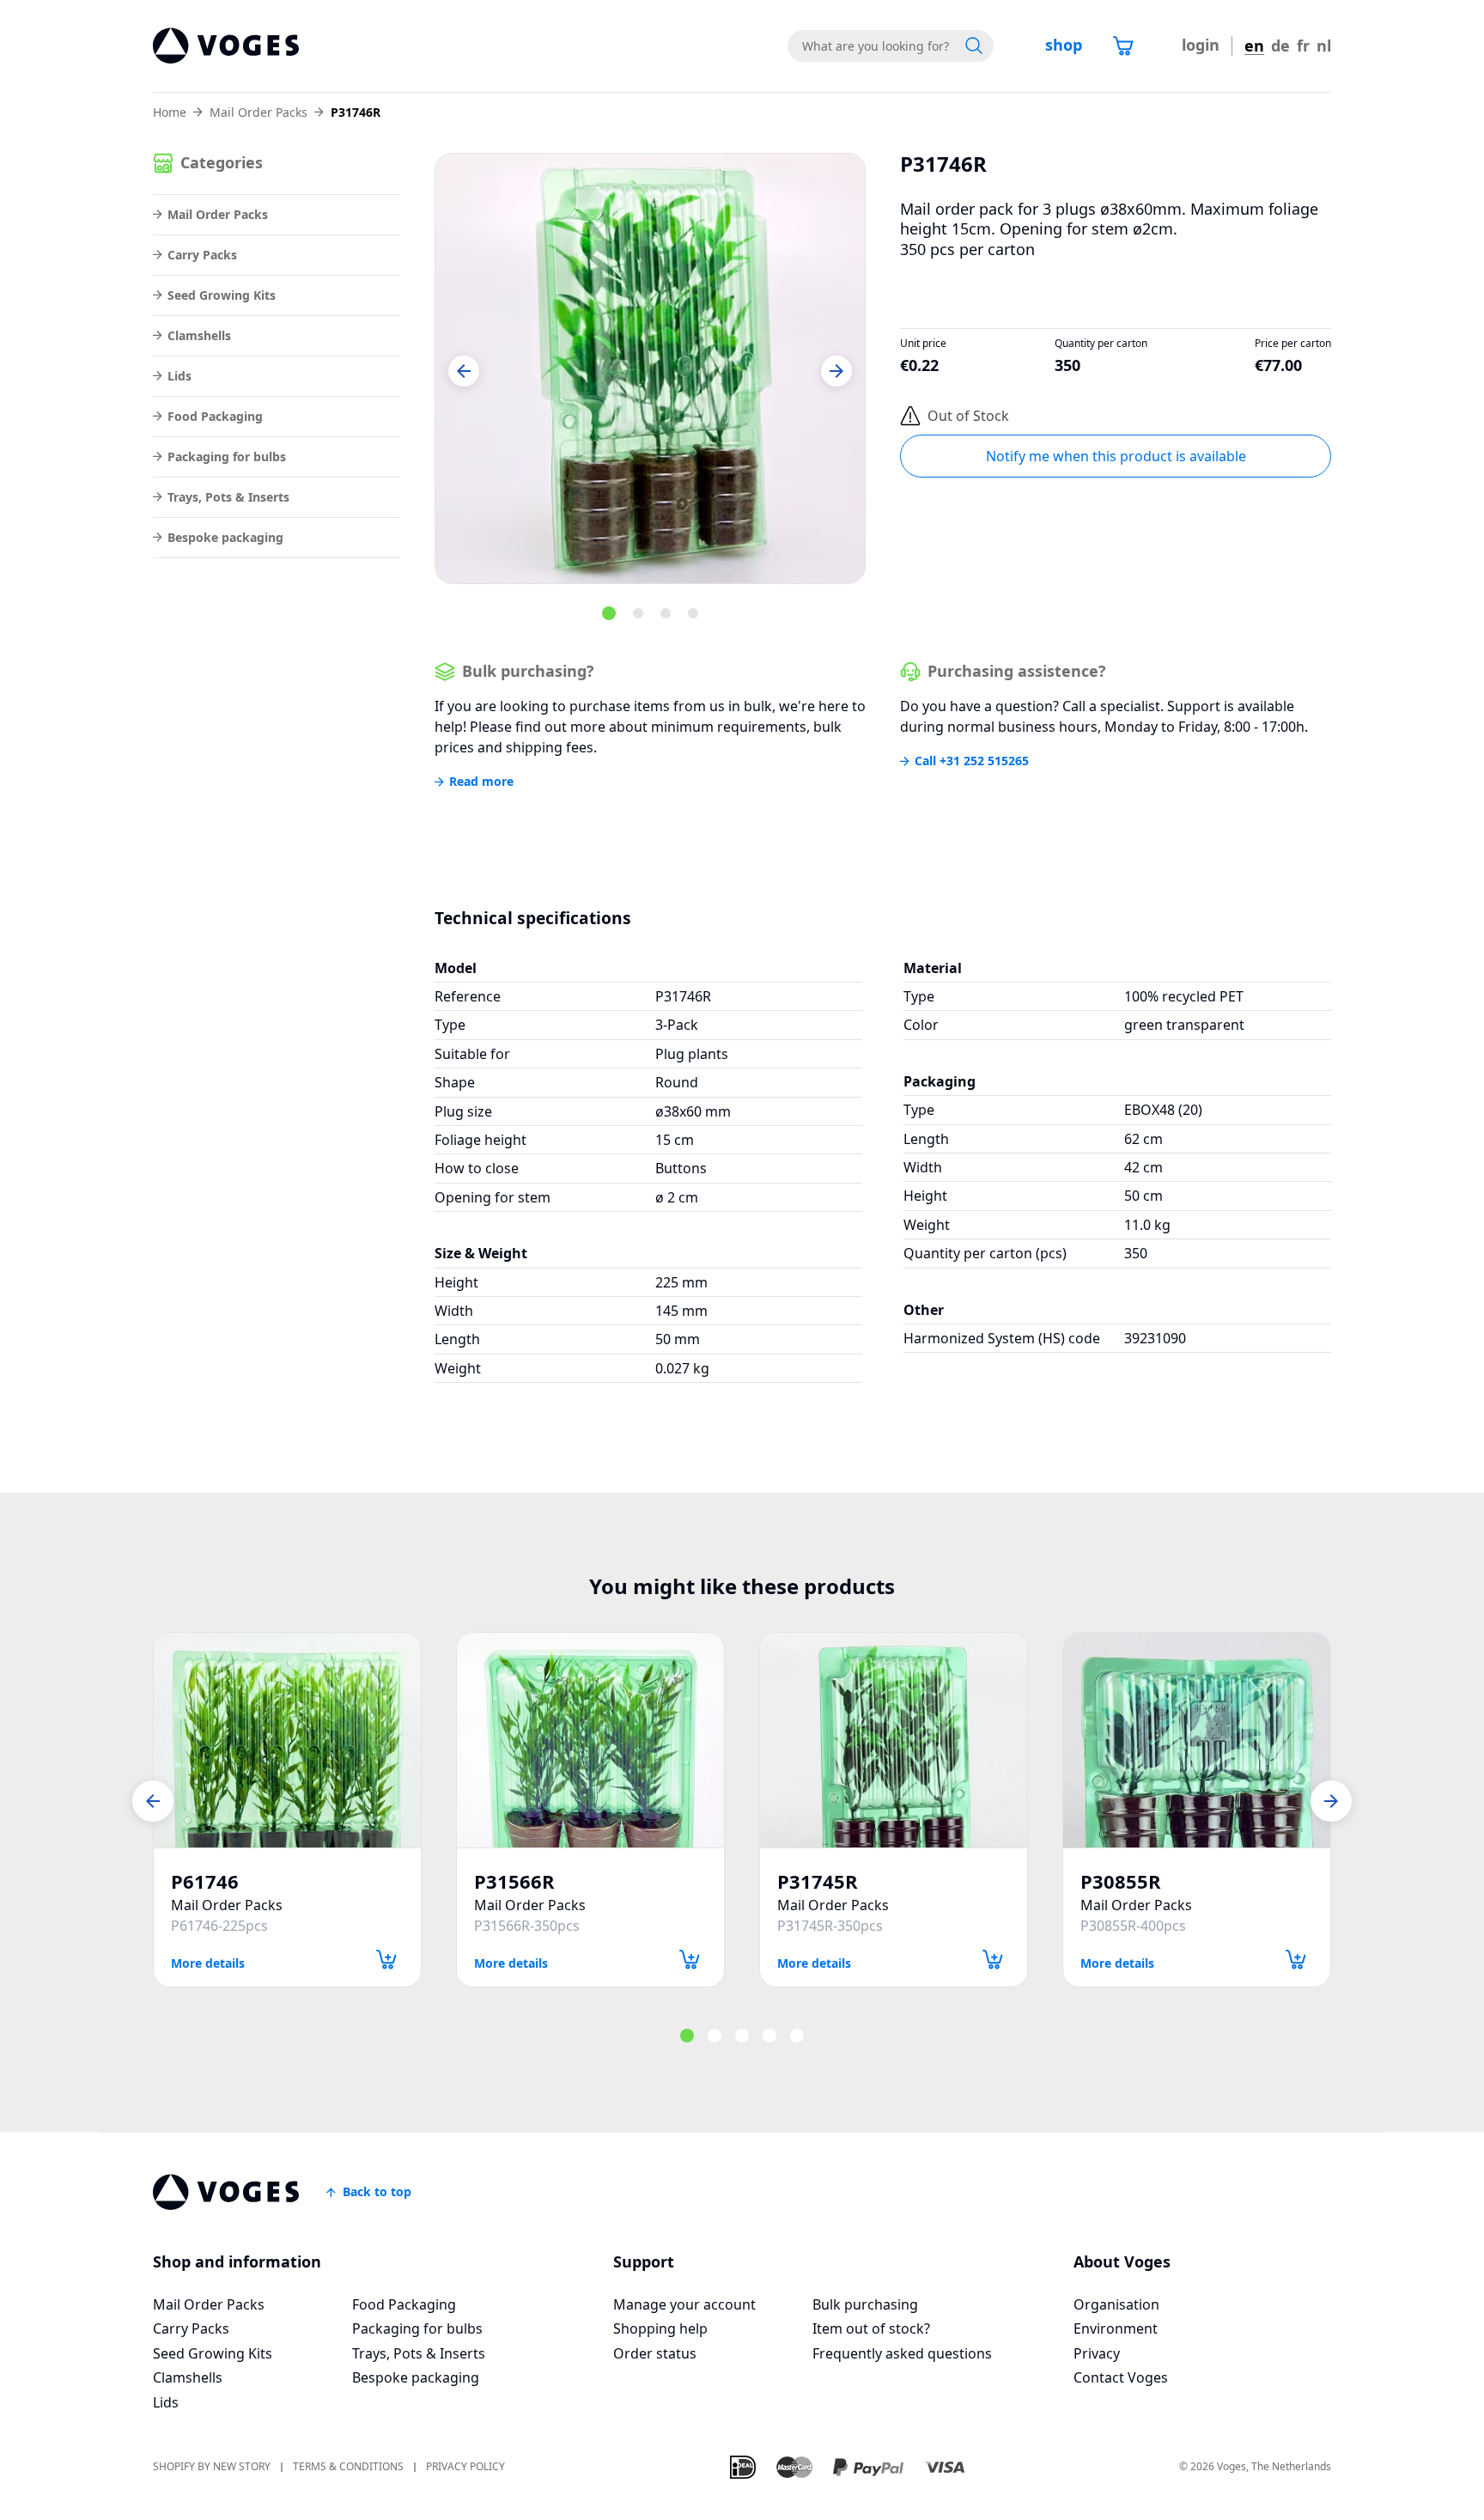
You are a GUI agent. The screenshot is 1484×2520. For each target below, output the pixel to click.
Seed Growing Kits (222, 295)
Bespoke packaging (225, 537)
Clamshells (199, 335)
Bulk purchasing (865, 2304)
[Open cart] (1123, 46)
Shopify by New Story (212, 2467)
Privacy (1097, 2353)
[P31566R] (590, 1740)
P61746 (205, 1881)
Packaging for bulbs (227, 457)
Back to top (377, 2191)
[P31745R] (894, 1740)
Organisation (1116, 2304)
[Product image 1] (650, 368)
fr (1303, 46)
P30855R (1121, 1881)
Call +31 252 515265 (972, 761)
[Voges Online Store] (226, 46)
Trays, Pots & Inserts (228, 497)
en (1254, 46)
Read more (481, 782)
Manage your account (684, 2304)
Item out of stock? (871, 2328)
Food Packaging (215, 416)
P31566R (514, 1881)
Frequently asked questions (902, 2353)
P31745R (818, 1881)
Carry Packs (202, 255)
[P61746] (287, 1740)
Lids (179, 376)
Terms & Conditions (348, 2467)
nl (1324, 46)
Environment (1116, 2328)
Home (170, 113)
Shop (1064, 45)
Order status (655, 2353)
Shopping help (660, 2328)
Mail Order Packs (258, 113)
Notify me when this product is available (1116, 456)
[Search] (974, 46)
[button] (464, 371)
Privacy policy (465, 2467)
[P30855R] (1197, 1740)
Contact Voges (1121, 2377)
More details (208, 1962)
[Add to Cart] (386, 1960)
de (1280, 46)
